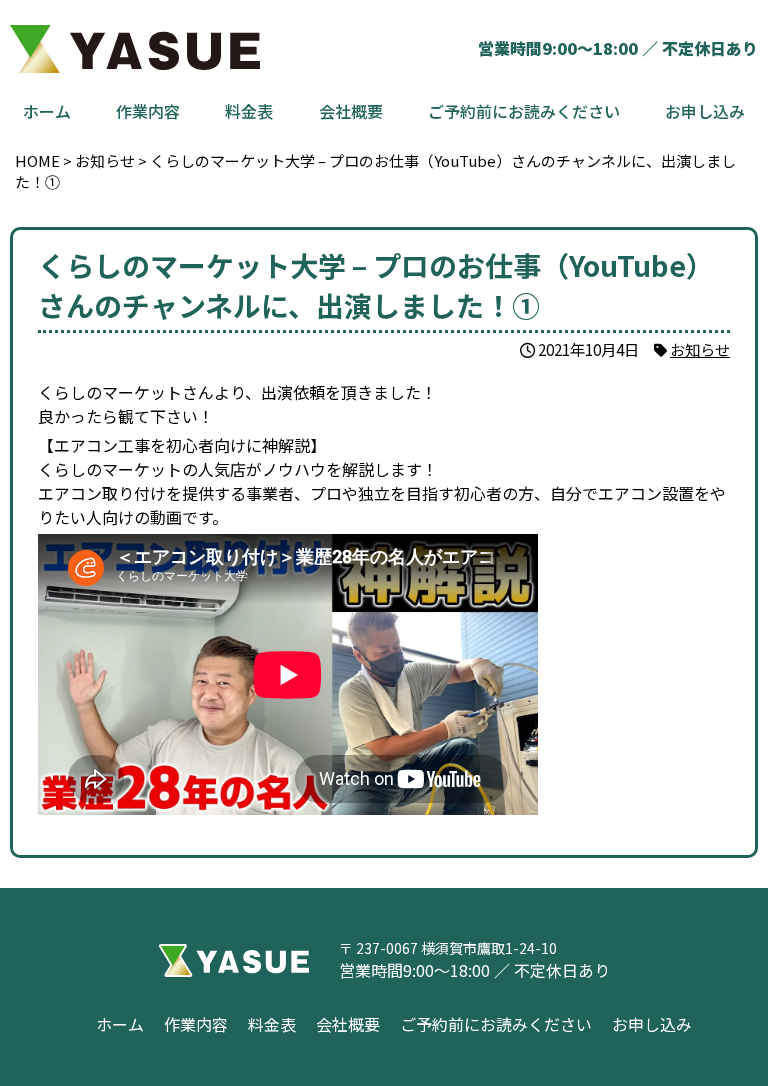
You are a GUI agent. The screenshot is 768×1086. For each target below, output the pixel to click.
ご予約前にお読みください (524, 111)
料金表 (249, 111)
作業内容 (148, 111)
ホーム (47, 111)
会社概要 (351, 111)
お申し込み (705, 111)
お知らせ (700, 349)
